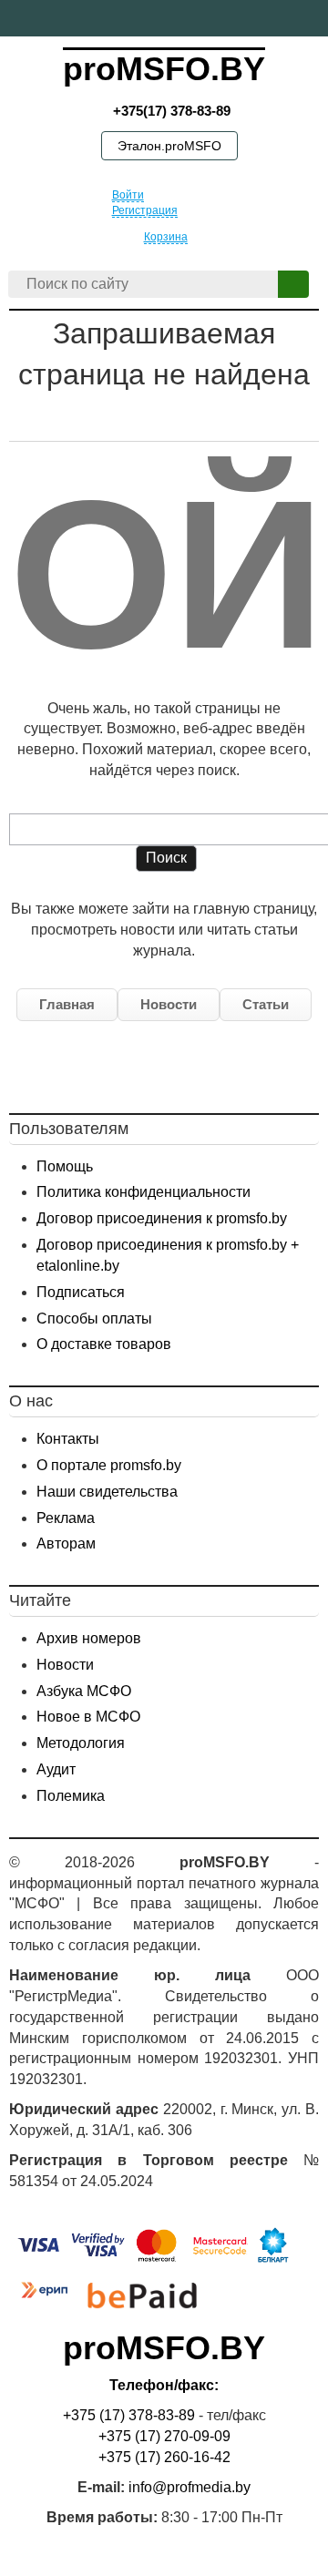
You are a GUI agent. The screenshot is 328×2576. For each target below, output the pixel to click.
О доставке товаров (104, 1344)
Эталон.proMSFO (169, 146)
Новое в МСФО (88, 1717)
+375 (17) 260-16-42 (164, 2457)
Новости (169, 1004)
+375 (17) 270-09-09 (164, 2436)
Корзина (166, 237)
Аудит (56, 1769)
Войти (128, 195)
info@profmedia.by (190, 2487)
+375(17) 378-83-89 (170, 111)
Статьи (266, 1004)
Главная (67, 1004)
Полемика (71, 1796)
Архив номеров (89, 1638)
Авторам (66, 1544)
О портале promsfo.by (109, 1465)
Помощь (65, 1166)
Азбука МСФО (84, 1691)
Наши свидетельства (107, 1492)
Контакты (68, 1439)
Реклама (66, 1518)
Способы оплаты (94, 1319)
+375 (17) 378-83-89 (129, 2415)
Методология (81, 1743)
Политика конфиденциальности (143, 1192)
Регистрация (145, 210)
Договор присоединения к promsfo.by (162, 1218)
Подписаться (81, 1292)
